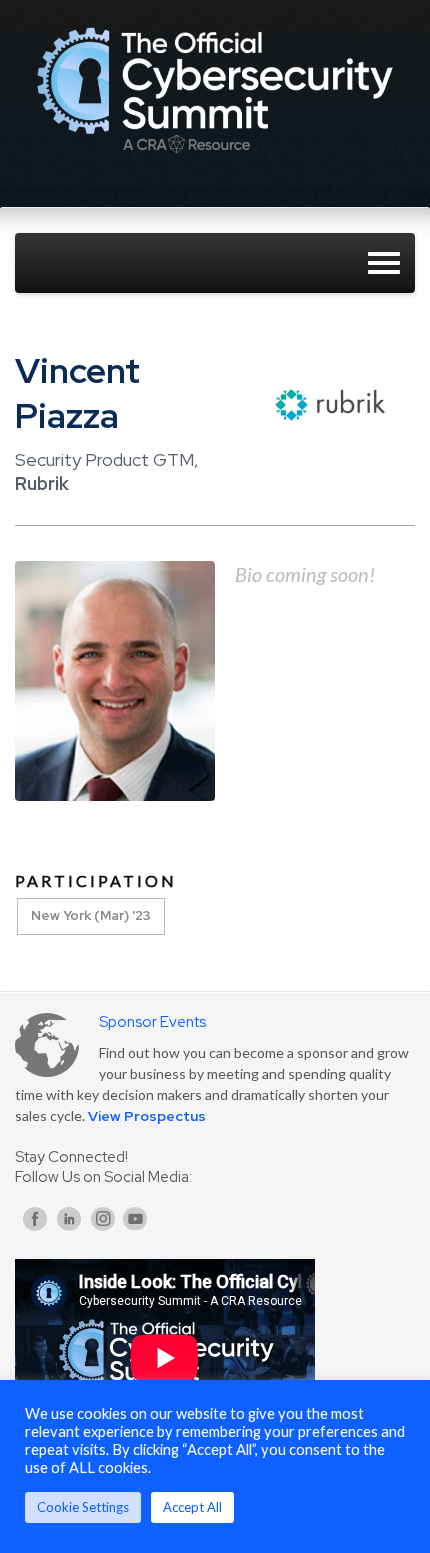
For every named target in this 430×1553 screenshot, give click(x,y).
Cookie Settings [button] (83, 1507)
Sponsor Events (152, 1022)
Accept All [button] (192, 1507)
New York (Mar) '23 (91, 915)
